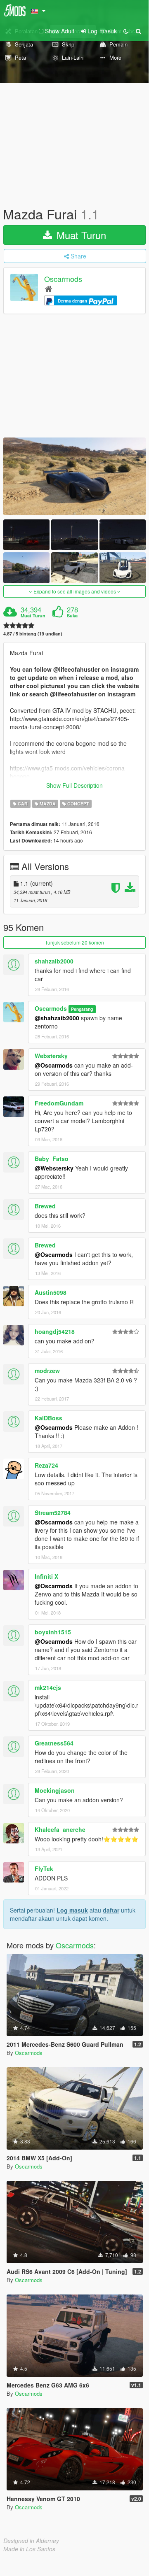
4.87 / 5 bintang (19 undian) (33, 634)
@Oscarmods (54, 1065)
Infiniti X (46, 1576)
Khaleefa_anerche (60, 1829)
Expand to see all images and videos (75, 591)
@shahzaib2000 (57, 1018)
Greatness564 (54, 1743)
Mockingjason (55, 1790)
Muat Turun (80, 235)
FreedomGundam (59, 1103)
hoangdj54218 (55, 1331)
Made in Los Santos (29, 2549)
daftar (111, 1910)
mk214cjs (48, 1687)
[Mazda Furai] (74, 476)
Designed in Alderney (31, 2541)
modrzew (47, 1371)
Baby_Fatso (52, 1159)
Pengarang (82, 1009)
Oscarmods (63, 279)
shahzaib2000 (54, 961)
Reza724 (46, 1465)
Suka (72, 616)
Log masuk (72, 1910)
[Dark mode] (126, 31)
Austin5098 (51, 1292)
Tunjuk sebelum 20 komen (74, 942)
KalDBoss (48, 1418)
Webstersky (51, 1056)
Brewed (45, 1206)
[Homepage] (48, 288)
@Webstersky (54, 1168)
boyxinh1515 (53, 1632)
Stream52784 (53, 1513)
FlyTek (44, 1869)
